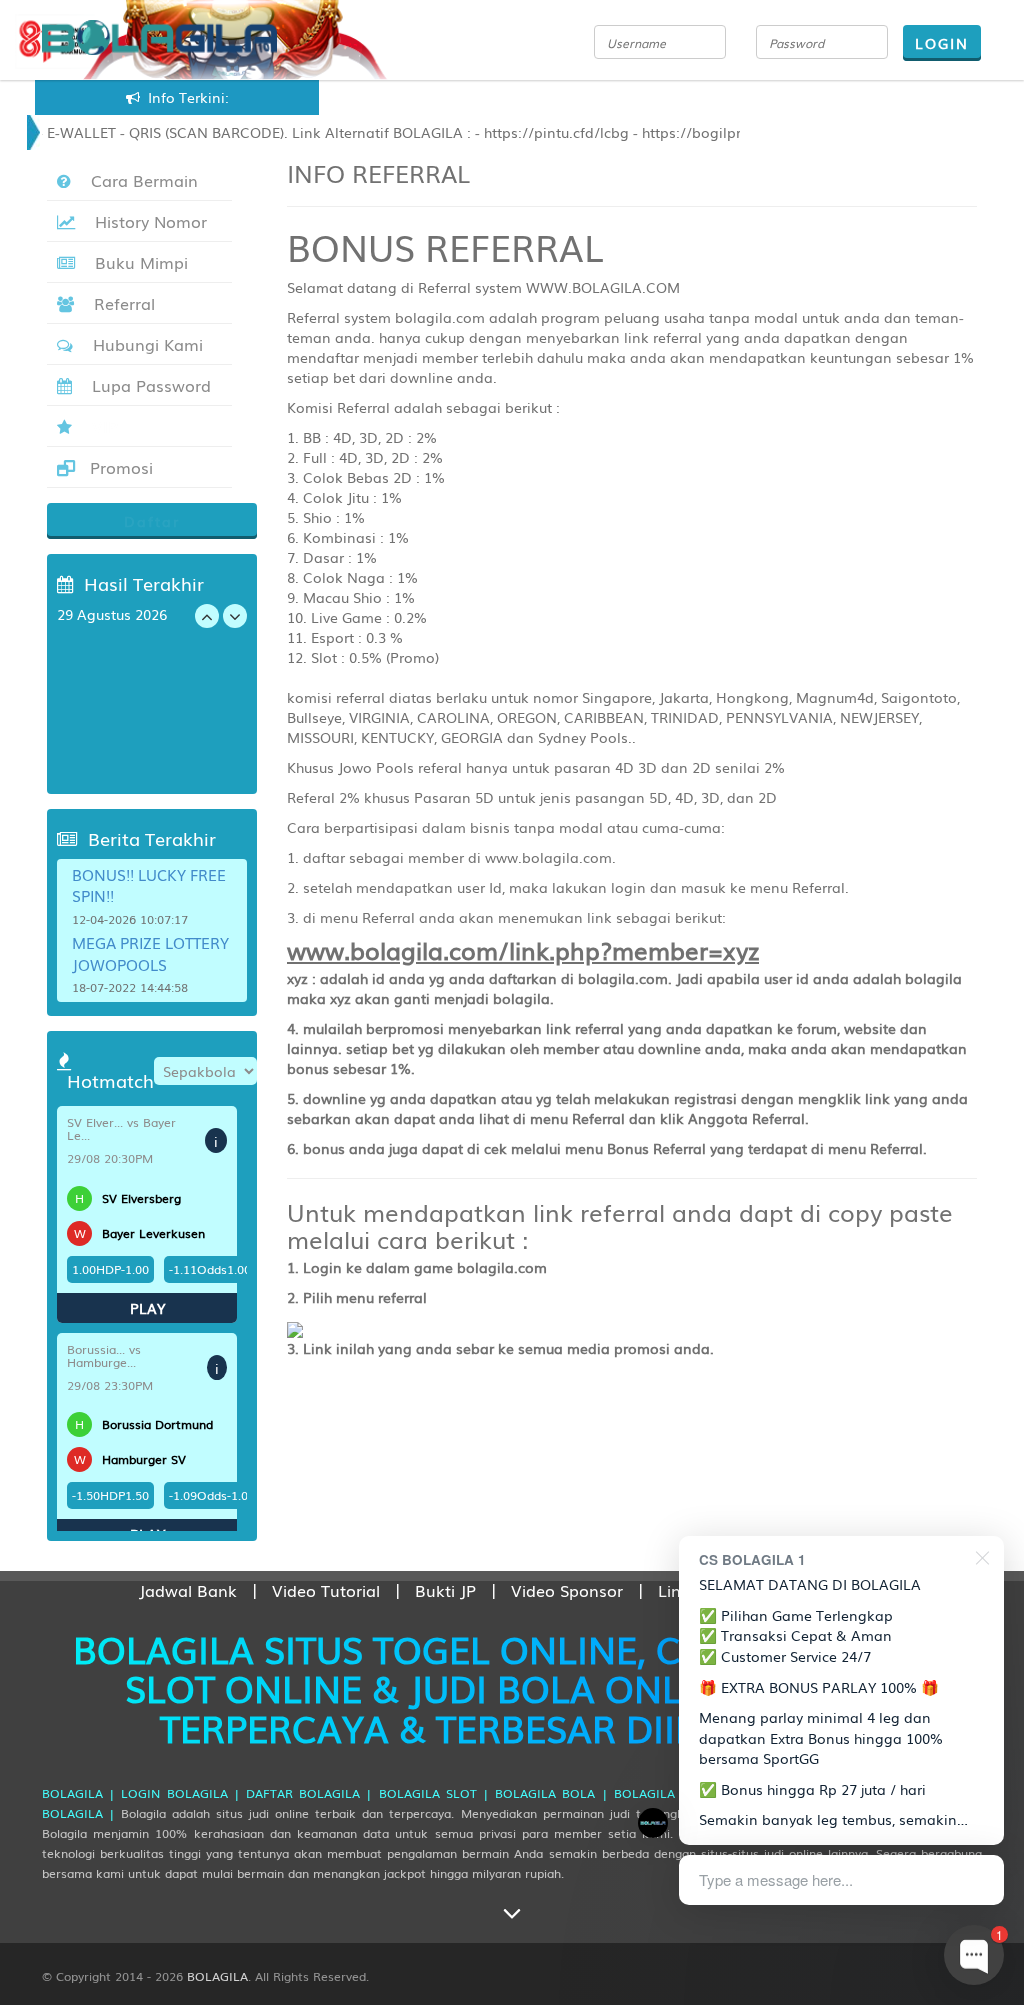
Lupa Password (146, 385)
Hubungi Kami (143, 344)
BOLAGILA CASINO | (676, 1793)
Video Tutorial (326, 1590)
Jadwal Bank (188, 1590)
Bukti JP (445, 1590)
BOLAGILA (217, 1976)
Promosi (119, 467)
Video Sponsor (567, 1590)
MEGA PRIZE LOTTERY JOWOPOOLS (150, 952)
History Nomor (146, 221)
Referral (119, 303)
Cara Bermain (139, 180)
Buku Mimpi (136, 262)
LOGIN (942, 43)
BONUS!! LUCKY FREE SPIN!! (149, 884)
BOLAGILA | (78, 1793)
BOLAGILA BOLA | (551, 1793)
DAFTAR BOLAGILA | (309, 1793)
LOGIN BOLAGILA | (180, 1793)
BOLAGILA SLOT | (434, 1793)
